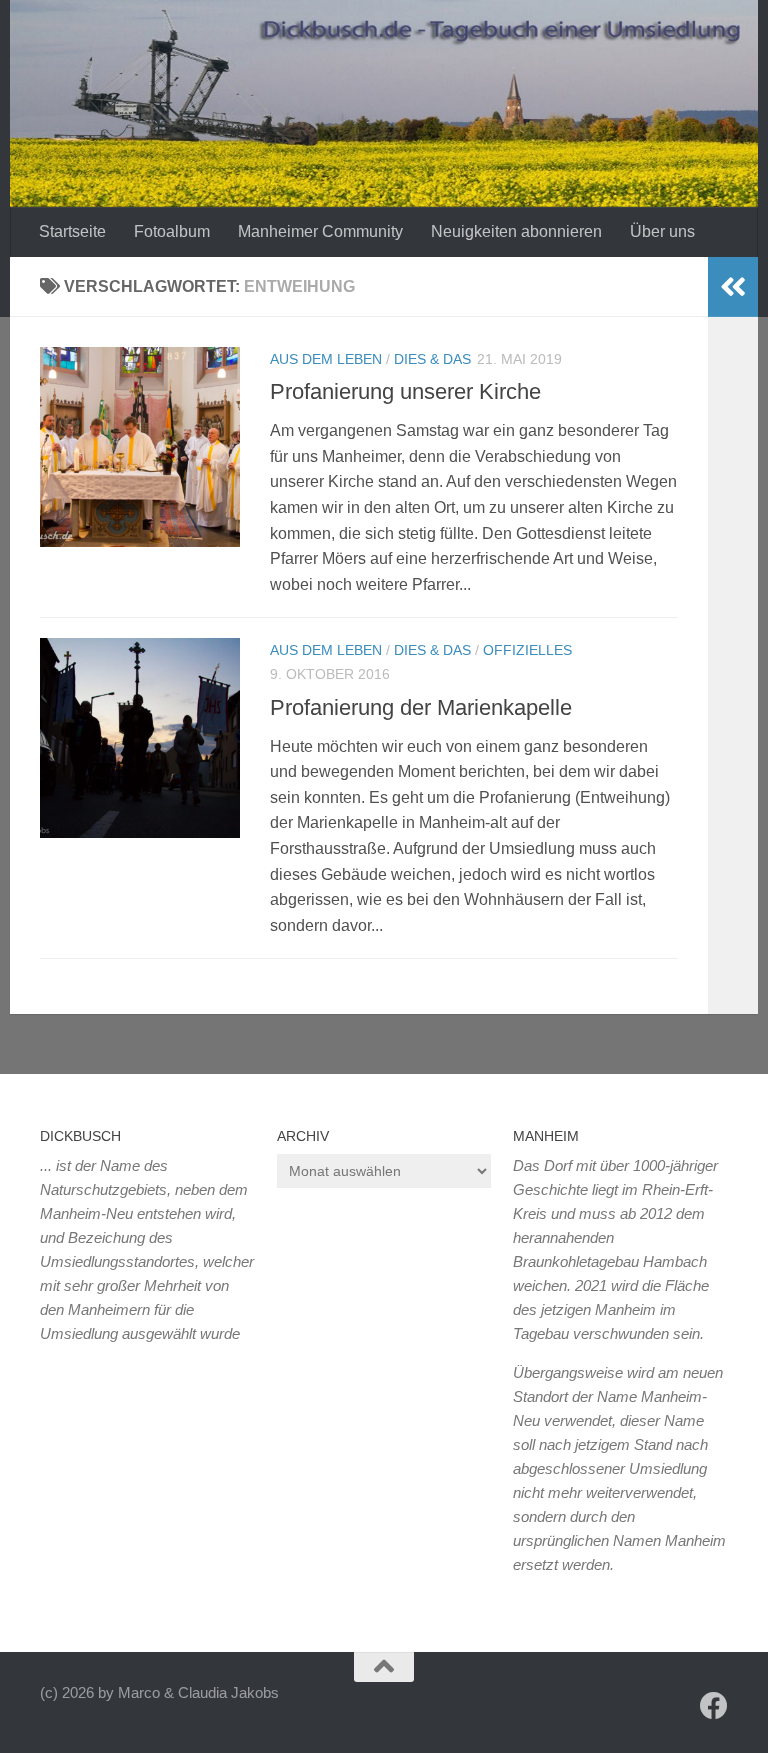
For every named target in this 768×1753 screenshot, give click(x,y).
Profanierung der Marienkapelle (421, 707)
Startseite (72, 231)
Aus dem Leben (326, 359)
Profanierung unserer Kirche (405, 391)
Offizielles (527, 650)
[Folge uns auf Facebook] (714, 1706)
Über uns (662, 231)
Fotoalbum (172, 231)
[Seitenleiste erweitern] (733, 287)
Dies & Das (432, 359)
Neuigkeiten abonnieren (516, 231)
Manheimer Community (320, 231)
